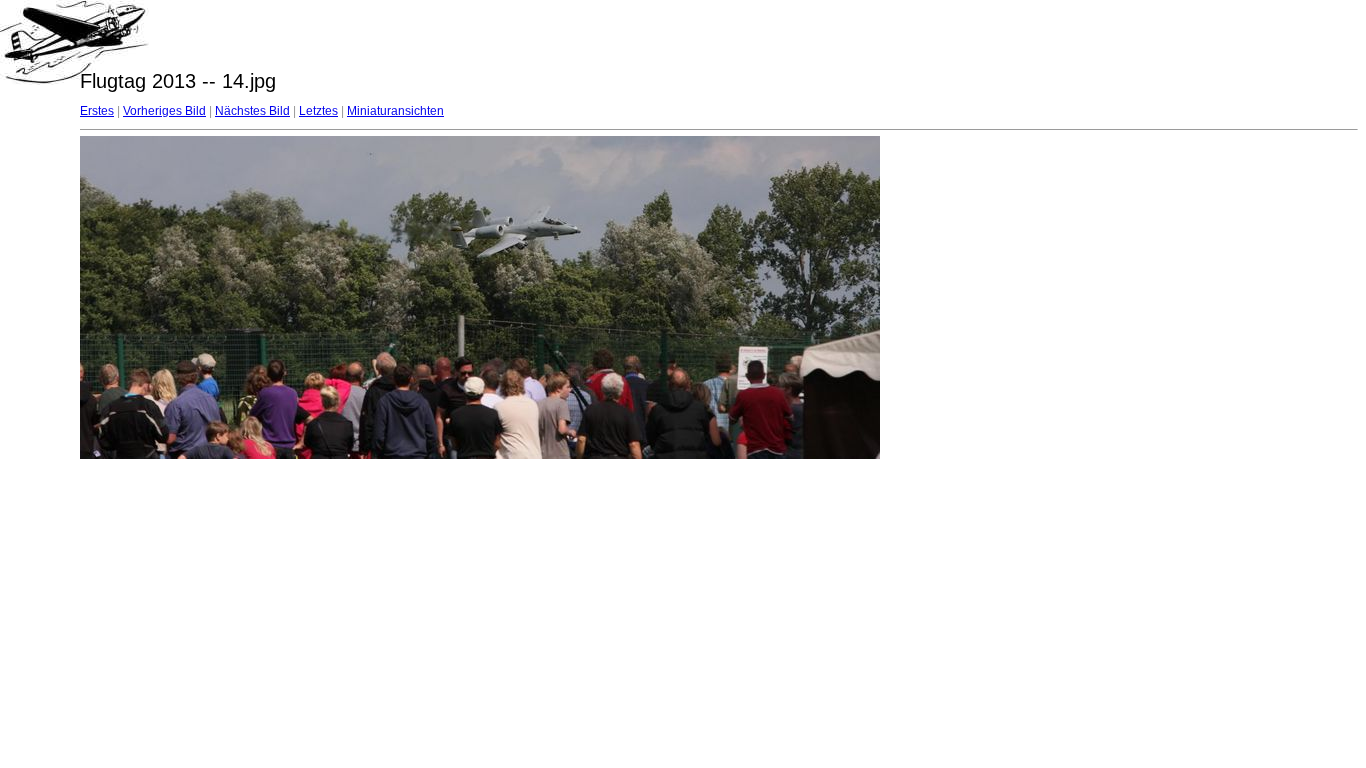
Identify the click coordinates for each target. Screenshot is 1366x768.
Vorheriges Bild (164, 111)
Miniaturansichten (395, 111)
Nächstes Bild (252, 111)
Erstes (97, 111)
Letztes (318, 111)
